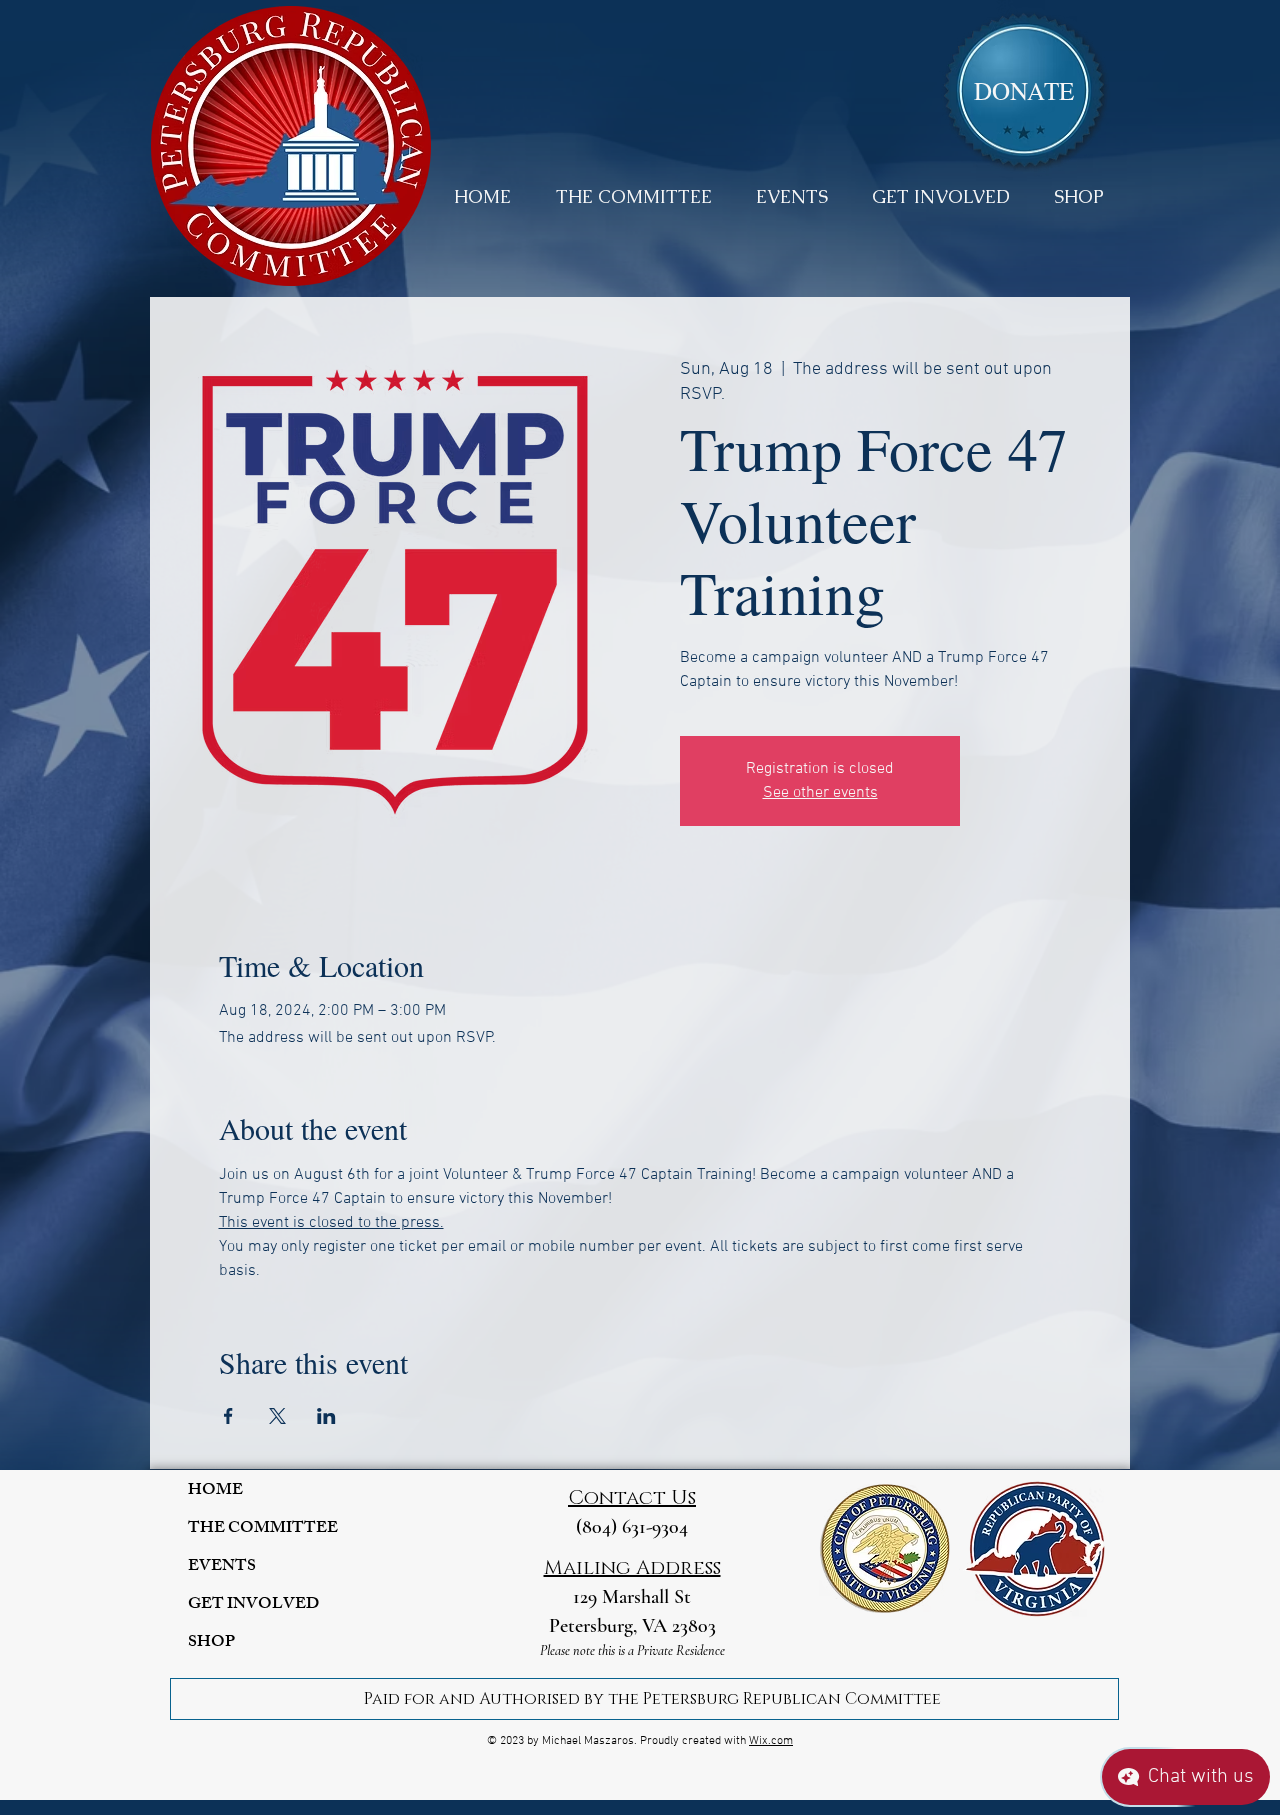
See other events (820, 793)
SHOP (211, 1643)
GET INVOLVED (253, 1605)
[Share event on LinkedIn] (326, 1416)
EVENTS (222, 1567)
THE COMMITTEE (263, 1529)
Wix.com (771, 1741)
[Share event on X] (277, 1416)
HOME (215, 1491)
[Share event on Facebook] (228, 1416)
